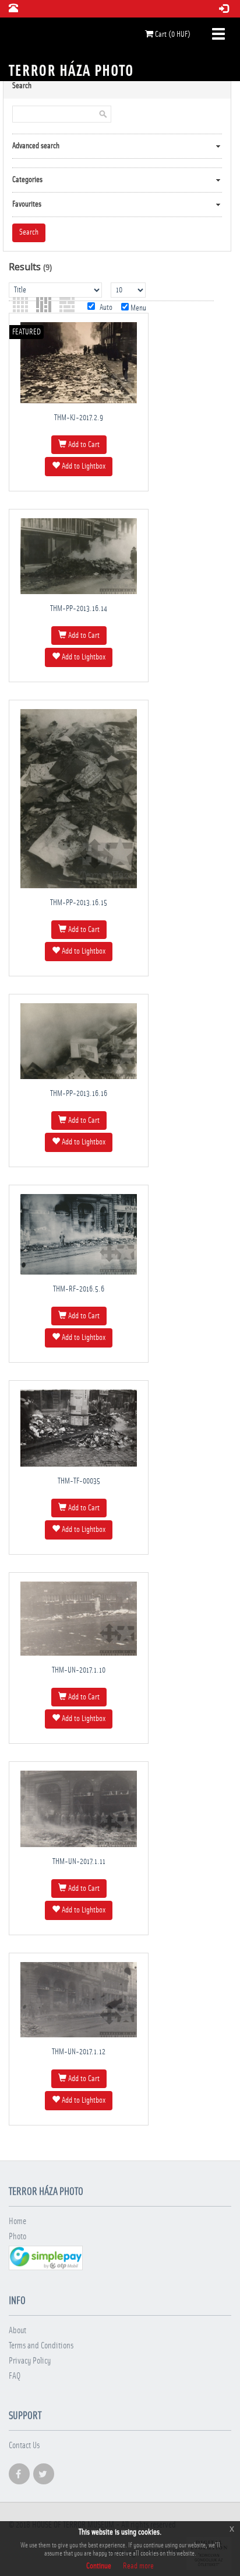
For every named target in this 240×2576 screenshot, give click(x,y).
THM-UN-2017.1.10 (79, 1670)
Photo (17, 2237)
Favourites (27, 204)
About (17, 2331)
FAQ (15, 2376)
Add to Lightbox (83, 466)
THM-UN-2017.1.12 (79, 2052)
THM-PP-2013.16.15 (79, 903)
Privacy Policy (30, 2361)
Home (17, 2221)
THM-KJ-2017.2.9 (79, 418)
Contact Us (24, 2446)
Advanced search (36, 146)
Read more (138, 2566)
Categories (27, 180)
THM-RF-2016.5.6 (79, 1289)
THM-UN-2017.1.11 (79, 1862)
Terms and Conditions (41, 2346)
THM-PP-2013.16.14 (79, 609)
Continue (99, 2566)
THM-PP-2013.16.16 (79, 1094)
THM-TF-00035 (79, 1481)
